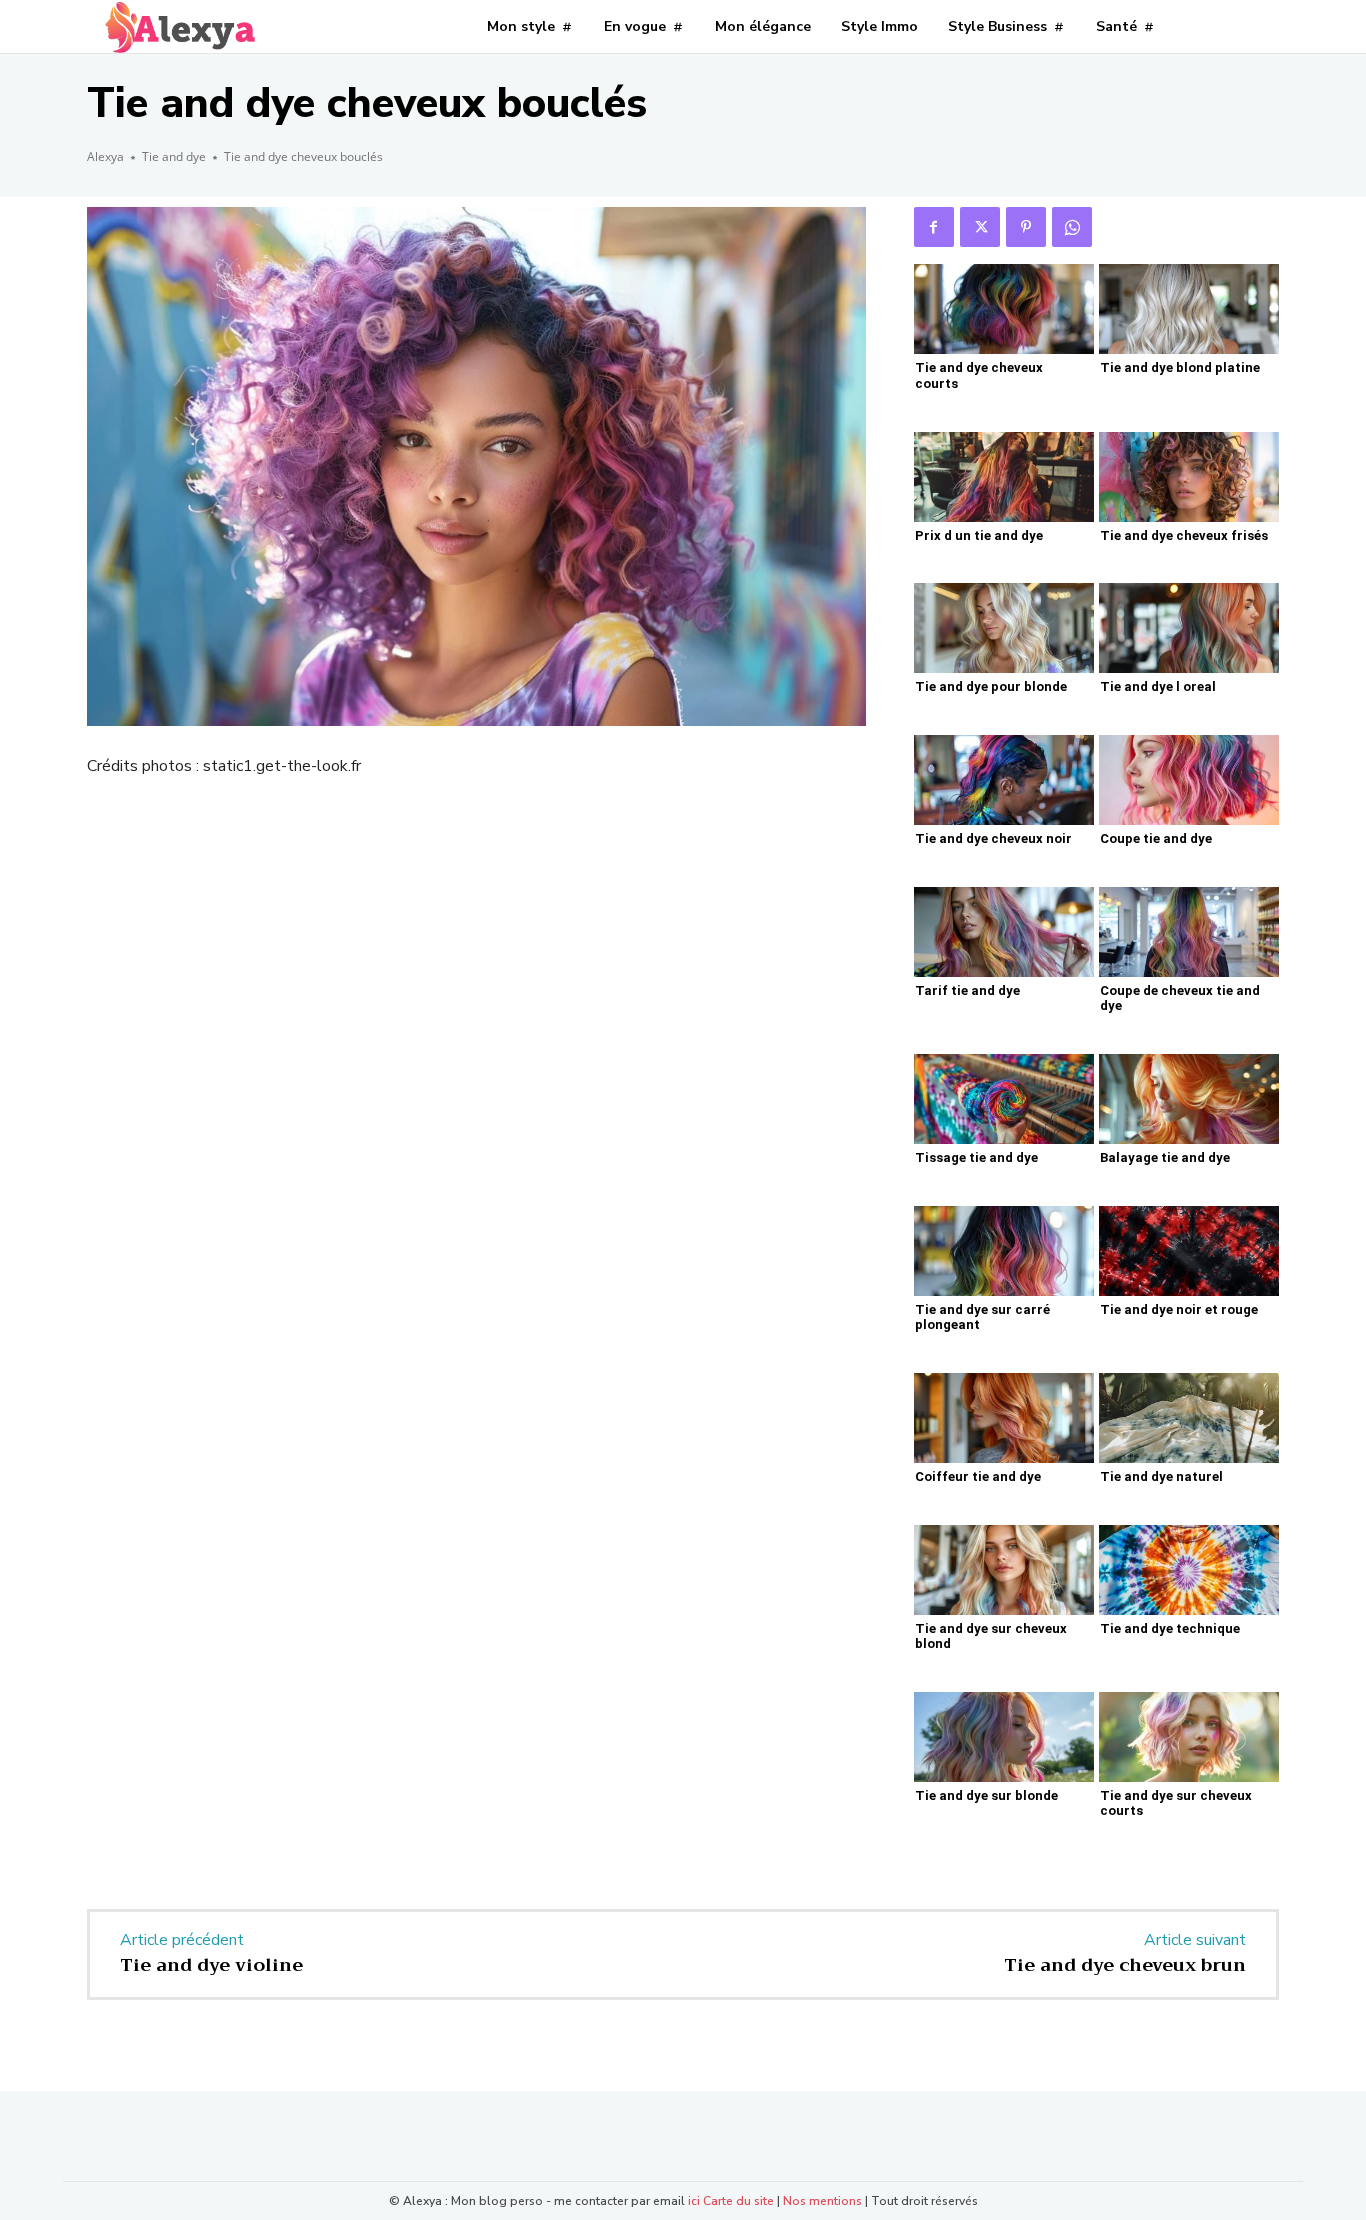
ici (694, 2201)
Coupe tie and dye (1156, 838)
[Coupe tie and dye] (1189, 780)
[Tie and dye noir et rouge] (1189, 1251)
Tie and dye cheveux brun (1125, 1965)
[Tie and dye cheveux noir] (1004, 780)
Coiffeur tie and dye (978, 1476)
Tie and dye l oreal (1158, 686)
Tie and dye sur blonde (986, 1795)
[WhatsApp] (1072, 227)
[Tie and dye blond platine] (1189, 309)
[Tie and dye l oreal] (1189, 628)
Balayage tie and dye (1165, 1157)
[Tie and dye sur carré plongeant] (1004, 1251)
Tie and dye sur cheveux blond (991, 1636)
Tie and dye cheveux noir (993, 838)
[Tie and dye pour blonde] (1004, 628)
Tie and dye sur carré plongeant (982, 1317)
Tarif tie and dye (967, 990)
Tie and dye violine (211, 1965)
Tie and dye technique (1170, 1628)
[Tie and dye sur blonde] (1004, 1737)
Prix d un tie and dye (979, 535)
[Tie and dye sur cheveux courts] (1189, 1737)
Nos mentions (822, 2201)
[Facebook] (934, 227)
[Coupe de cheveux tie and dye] (1189, 932)
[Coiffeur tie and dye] (1004, 1418)
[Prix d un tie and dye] (1004, 477)
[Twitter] (980, 227)
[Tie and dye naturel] (1189, 1418)
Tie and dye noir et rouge (1179, 1309)
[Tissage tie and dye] (1004, 1099)
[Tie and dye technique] (1189, 1570)
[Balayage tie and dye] (1189, 1099)
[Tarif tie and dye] (1004, 932)
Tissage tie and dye (976, 1157)
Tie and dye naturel (1161, 1476)
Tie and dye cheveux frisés (1184, 535)
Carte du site (738, 2201)
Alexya (105, 156)
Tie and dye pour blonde (991, 686)
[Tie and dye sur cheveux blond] (1004, 1570)
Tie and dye (174, 156)
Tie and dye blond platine (1180, 367)
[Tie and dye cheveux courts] (1004, 309)
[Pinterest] (1026, 227)
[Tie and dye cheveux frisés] (1189, 477)
